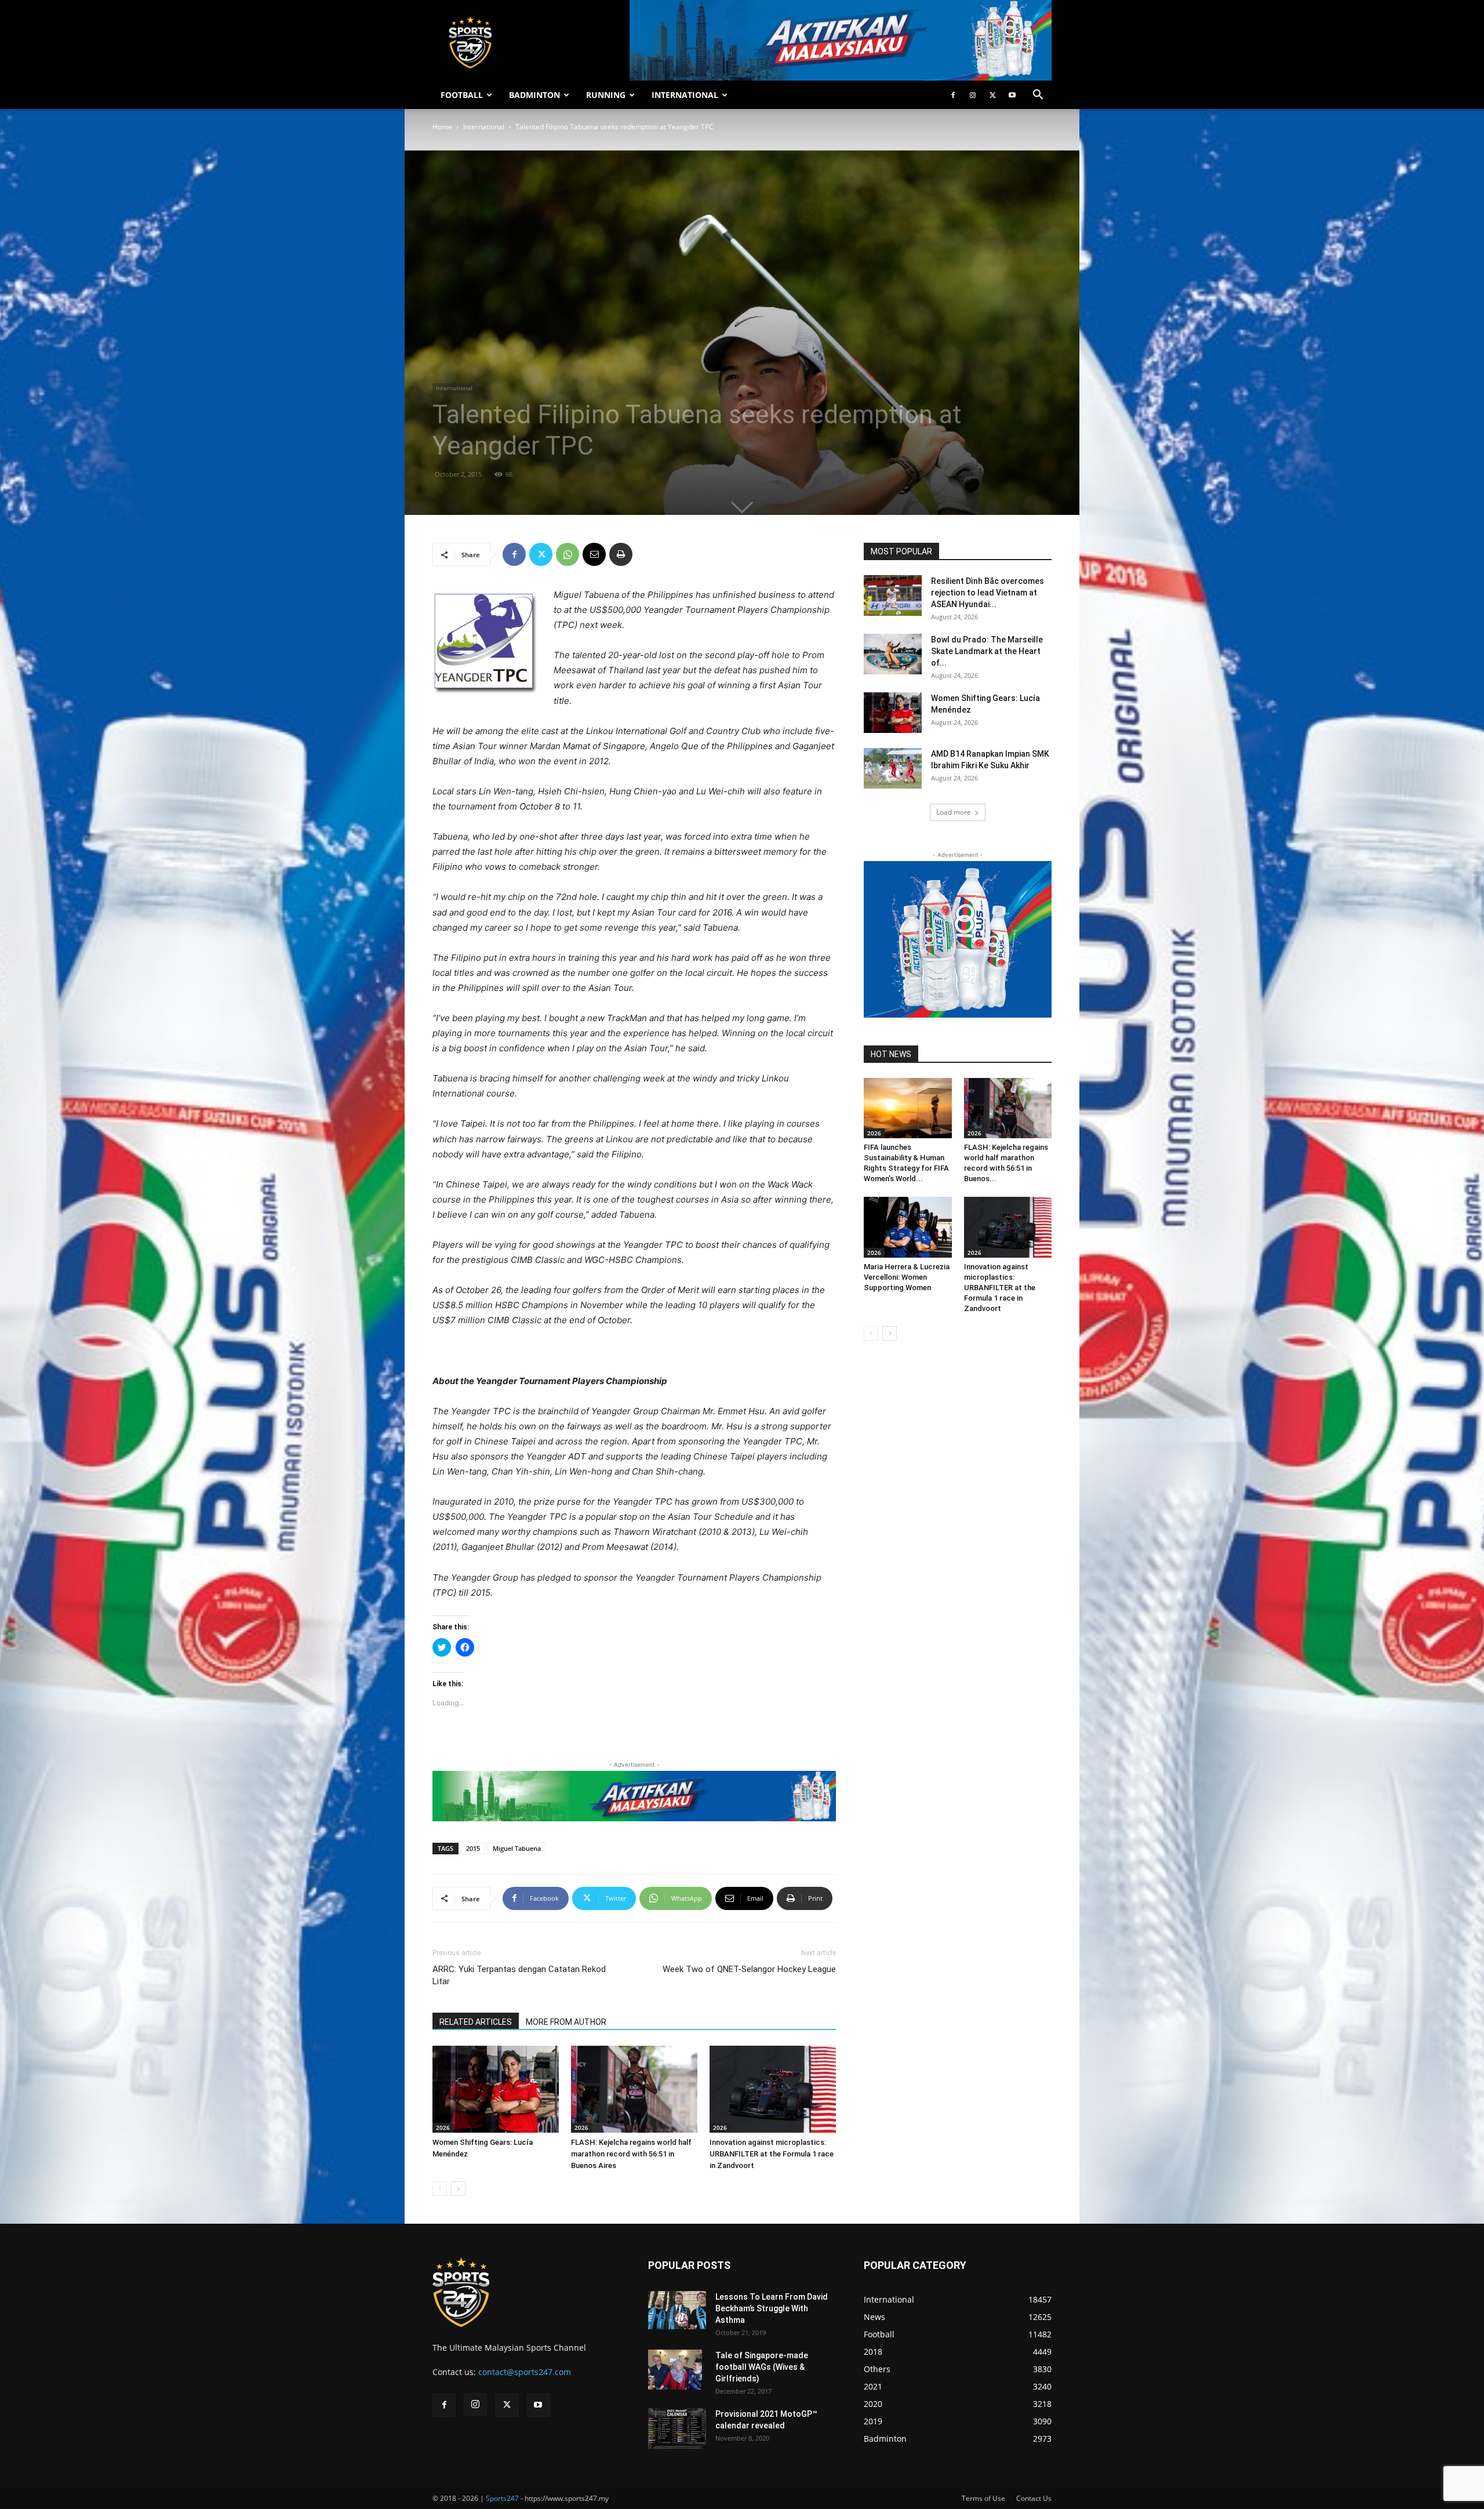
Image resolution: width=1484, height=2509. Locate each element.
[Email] (594, 554)
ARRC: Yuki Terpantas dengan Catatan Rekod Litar (519, 1975)
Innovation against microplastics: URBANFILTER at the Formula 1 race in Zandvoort (772, 2154)
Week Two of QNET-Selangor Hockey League (749, 1969)
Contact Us (1034, 2498)
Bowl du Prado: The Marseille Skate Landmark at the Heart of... (987, 651)
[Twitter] (992, 95)
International (484, 127)
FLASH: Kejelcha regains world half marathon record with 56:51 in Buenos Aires (631, 2154)
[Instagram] (973, 95)
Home (442, 127)
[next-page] (458, 2189)
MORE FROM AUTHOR (566, 2022)
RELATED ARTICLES (476, 2022)
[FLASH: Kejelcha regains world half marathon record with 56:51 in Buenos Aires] (634, 2089)
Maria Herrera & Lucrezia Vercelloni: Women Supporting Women (907, 1277)
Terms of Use (983, 2498)
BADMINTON (534, 95)
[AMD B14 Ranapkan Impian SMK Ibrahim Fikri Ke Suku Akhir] (893, 768)
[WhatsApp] (568, 554)
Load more (954, 812)
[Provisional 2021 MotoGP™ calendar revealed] (677, 2428)
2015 (473, 1848)
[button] (1038, 96)
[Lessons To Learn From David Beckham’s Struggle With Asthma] (677, 2310)
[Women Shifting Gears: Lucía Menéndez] (496, 2089)
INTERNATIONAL (685, 95)
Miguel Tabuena (517, 1848)
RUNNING (606, 95)
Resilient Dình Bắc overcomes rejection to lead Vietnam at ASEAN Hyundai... (987, 593)
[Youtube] (1012, 95)
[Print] (621, 554)
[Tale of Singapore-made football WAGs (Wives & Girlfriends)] (675, 2370)
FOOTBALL (462, 95)
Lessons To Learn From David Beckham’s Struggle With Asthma (772, 2308)
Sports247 (502, 2498)
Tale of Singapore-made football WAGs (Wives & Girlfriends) (762, 2367)
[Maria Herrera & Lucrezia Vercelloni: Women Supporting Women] (908, 1227)
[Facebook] (953, 95)
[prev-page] (440, 2189)
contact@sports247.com (525, 2372)
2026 (443, 2127)
